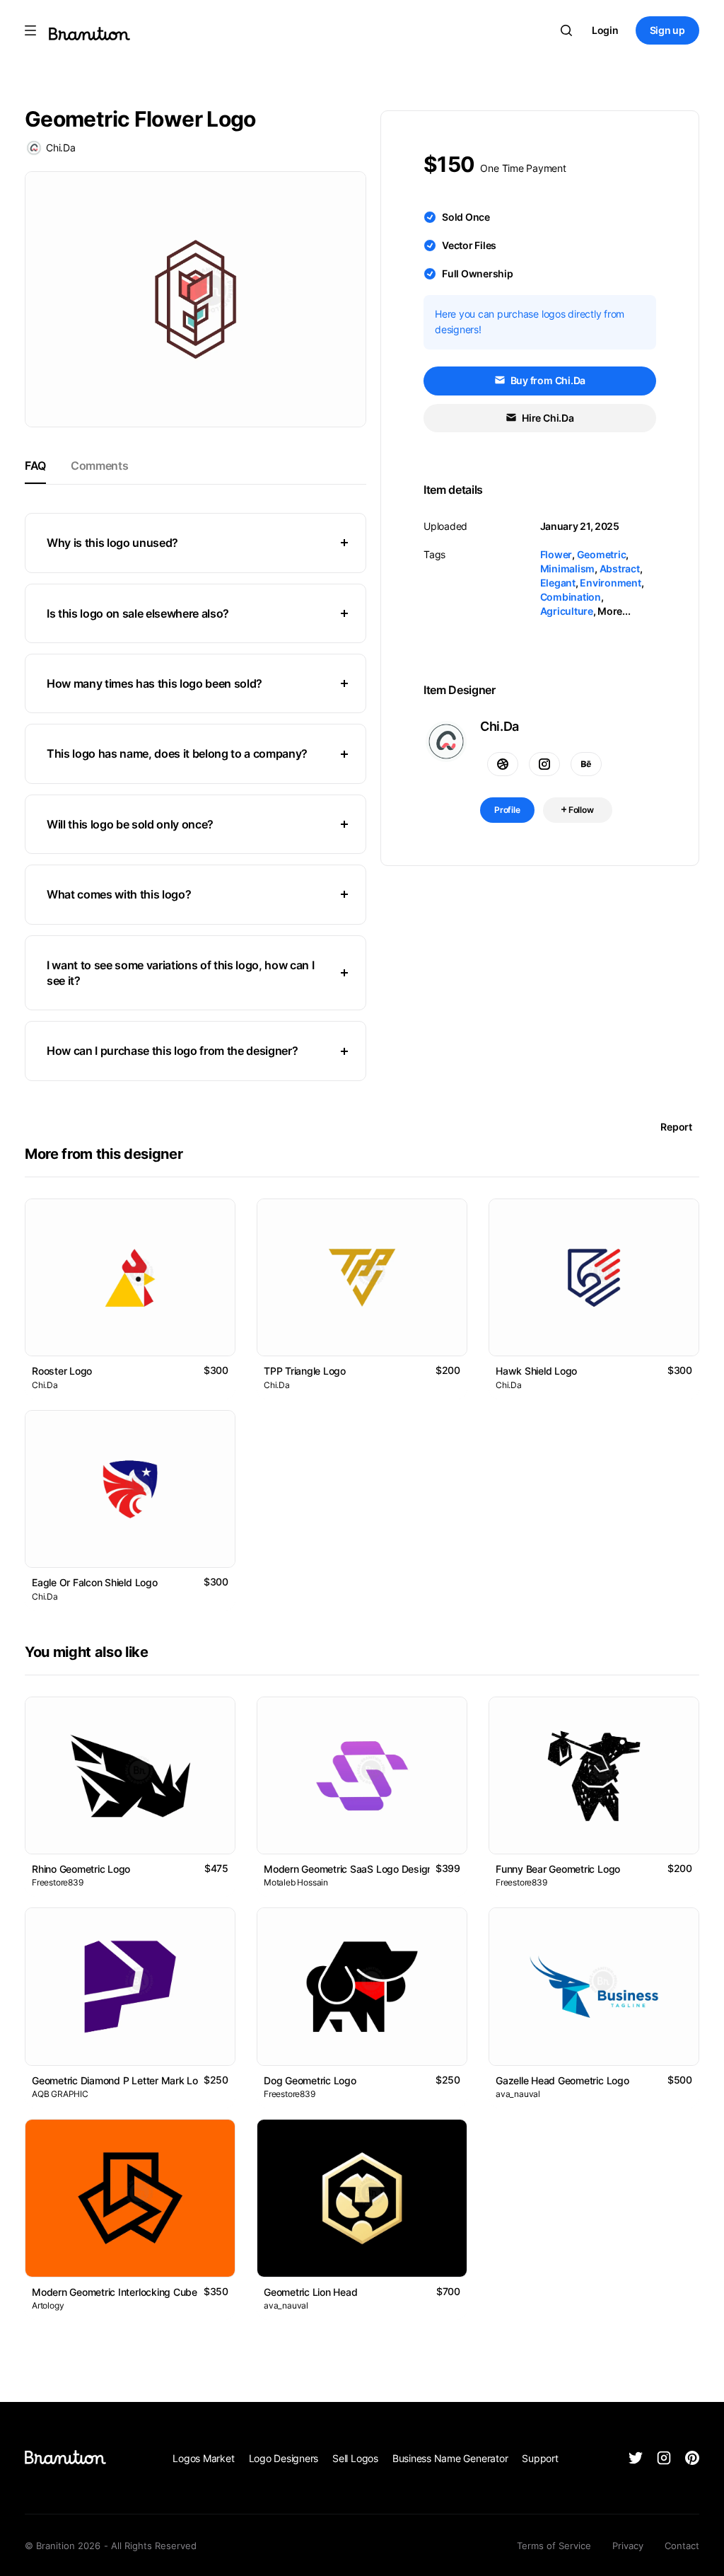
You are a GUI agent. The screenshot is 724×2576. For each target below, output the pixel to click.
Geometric (602, 554)
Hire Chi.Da (547, 418)
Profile (507, 810)
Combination (571, 597)
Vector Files (469, 245)
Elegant (558, 583)
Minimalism (568, 568)
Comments (99, 466)
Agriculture (567, 611)
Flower (556, 554)
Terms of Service (554, 2546)
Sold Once (466, 217)
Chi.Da (61, 148)
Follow (580, 810)
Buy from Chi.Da (547, 380)
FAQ (35, 466)
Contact (682, 2546)
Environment (610, 583)
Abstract (620, 568)
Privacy (628, 2546)
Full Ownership (478, 273)
